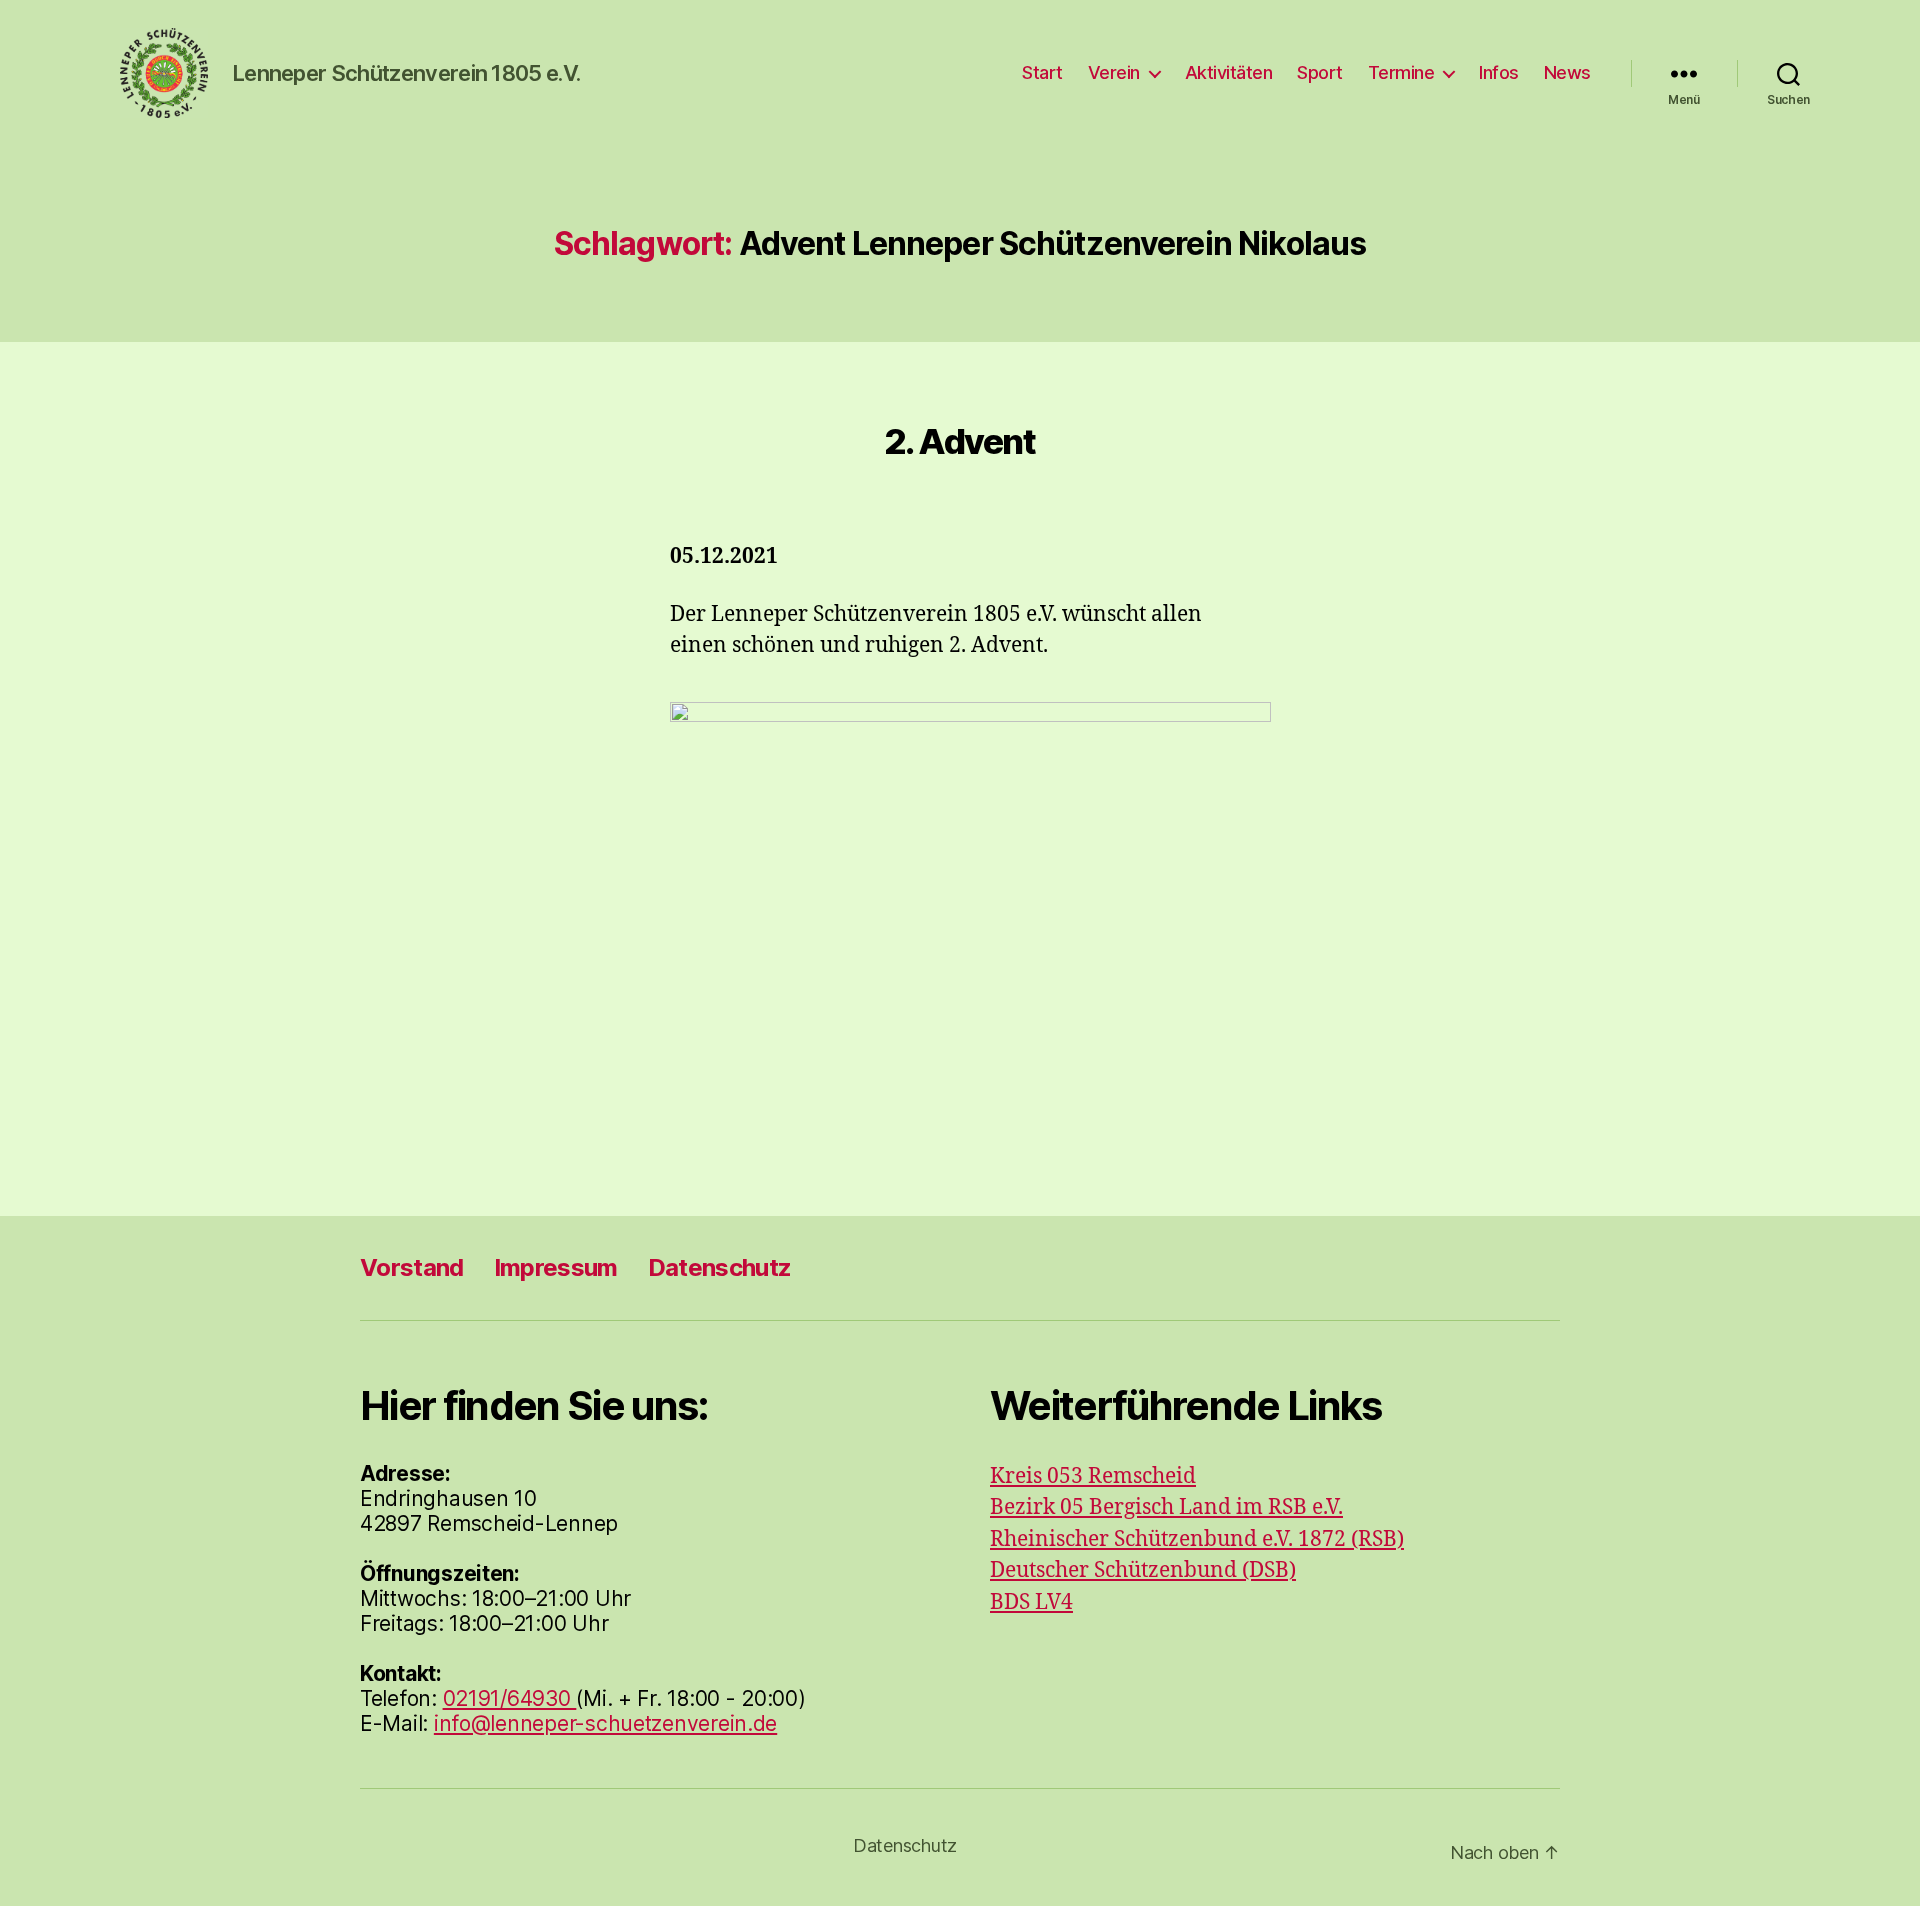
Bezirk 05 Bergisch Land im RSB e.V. (1166, 1507)
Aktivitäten (1229, 72)
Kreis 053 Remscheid (1093, 1476)
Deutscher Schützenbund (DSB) (1143, 1570)
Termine (1401, 72)
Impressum (556, 1267)
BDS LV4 (1031, 1602)
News (1567, 72)
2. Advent (960, 441)
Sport (1320, 72)
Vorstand (412, 1267)
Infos (1499, 72)
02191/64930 (510, 1698)
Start (1042, 72)
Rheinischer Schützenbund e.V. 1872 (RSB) (1197, 1539)
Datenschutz (720, 1267)
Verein (1114, 72)
